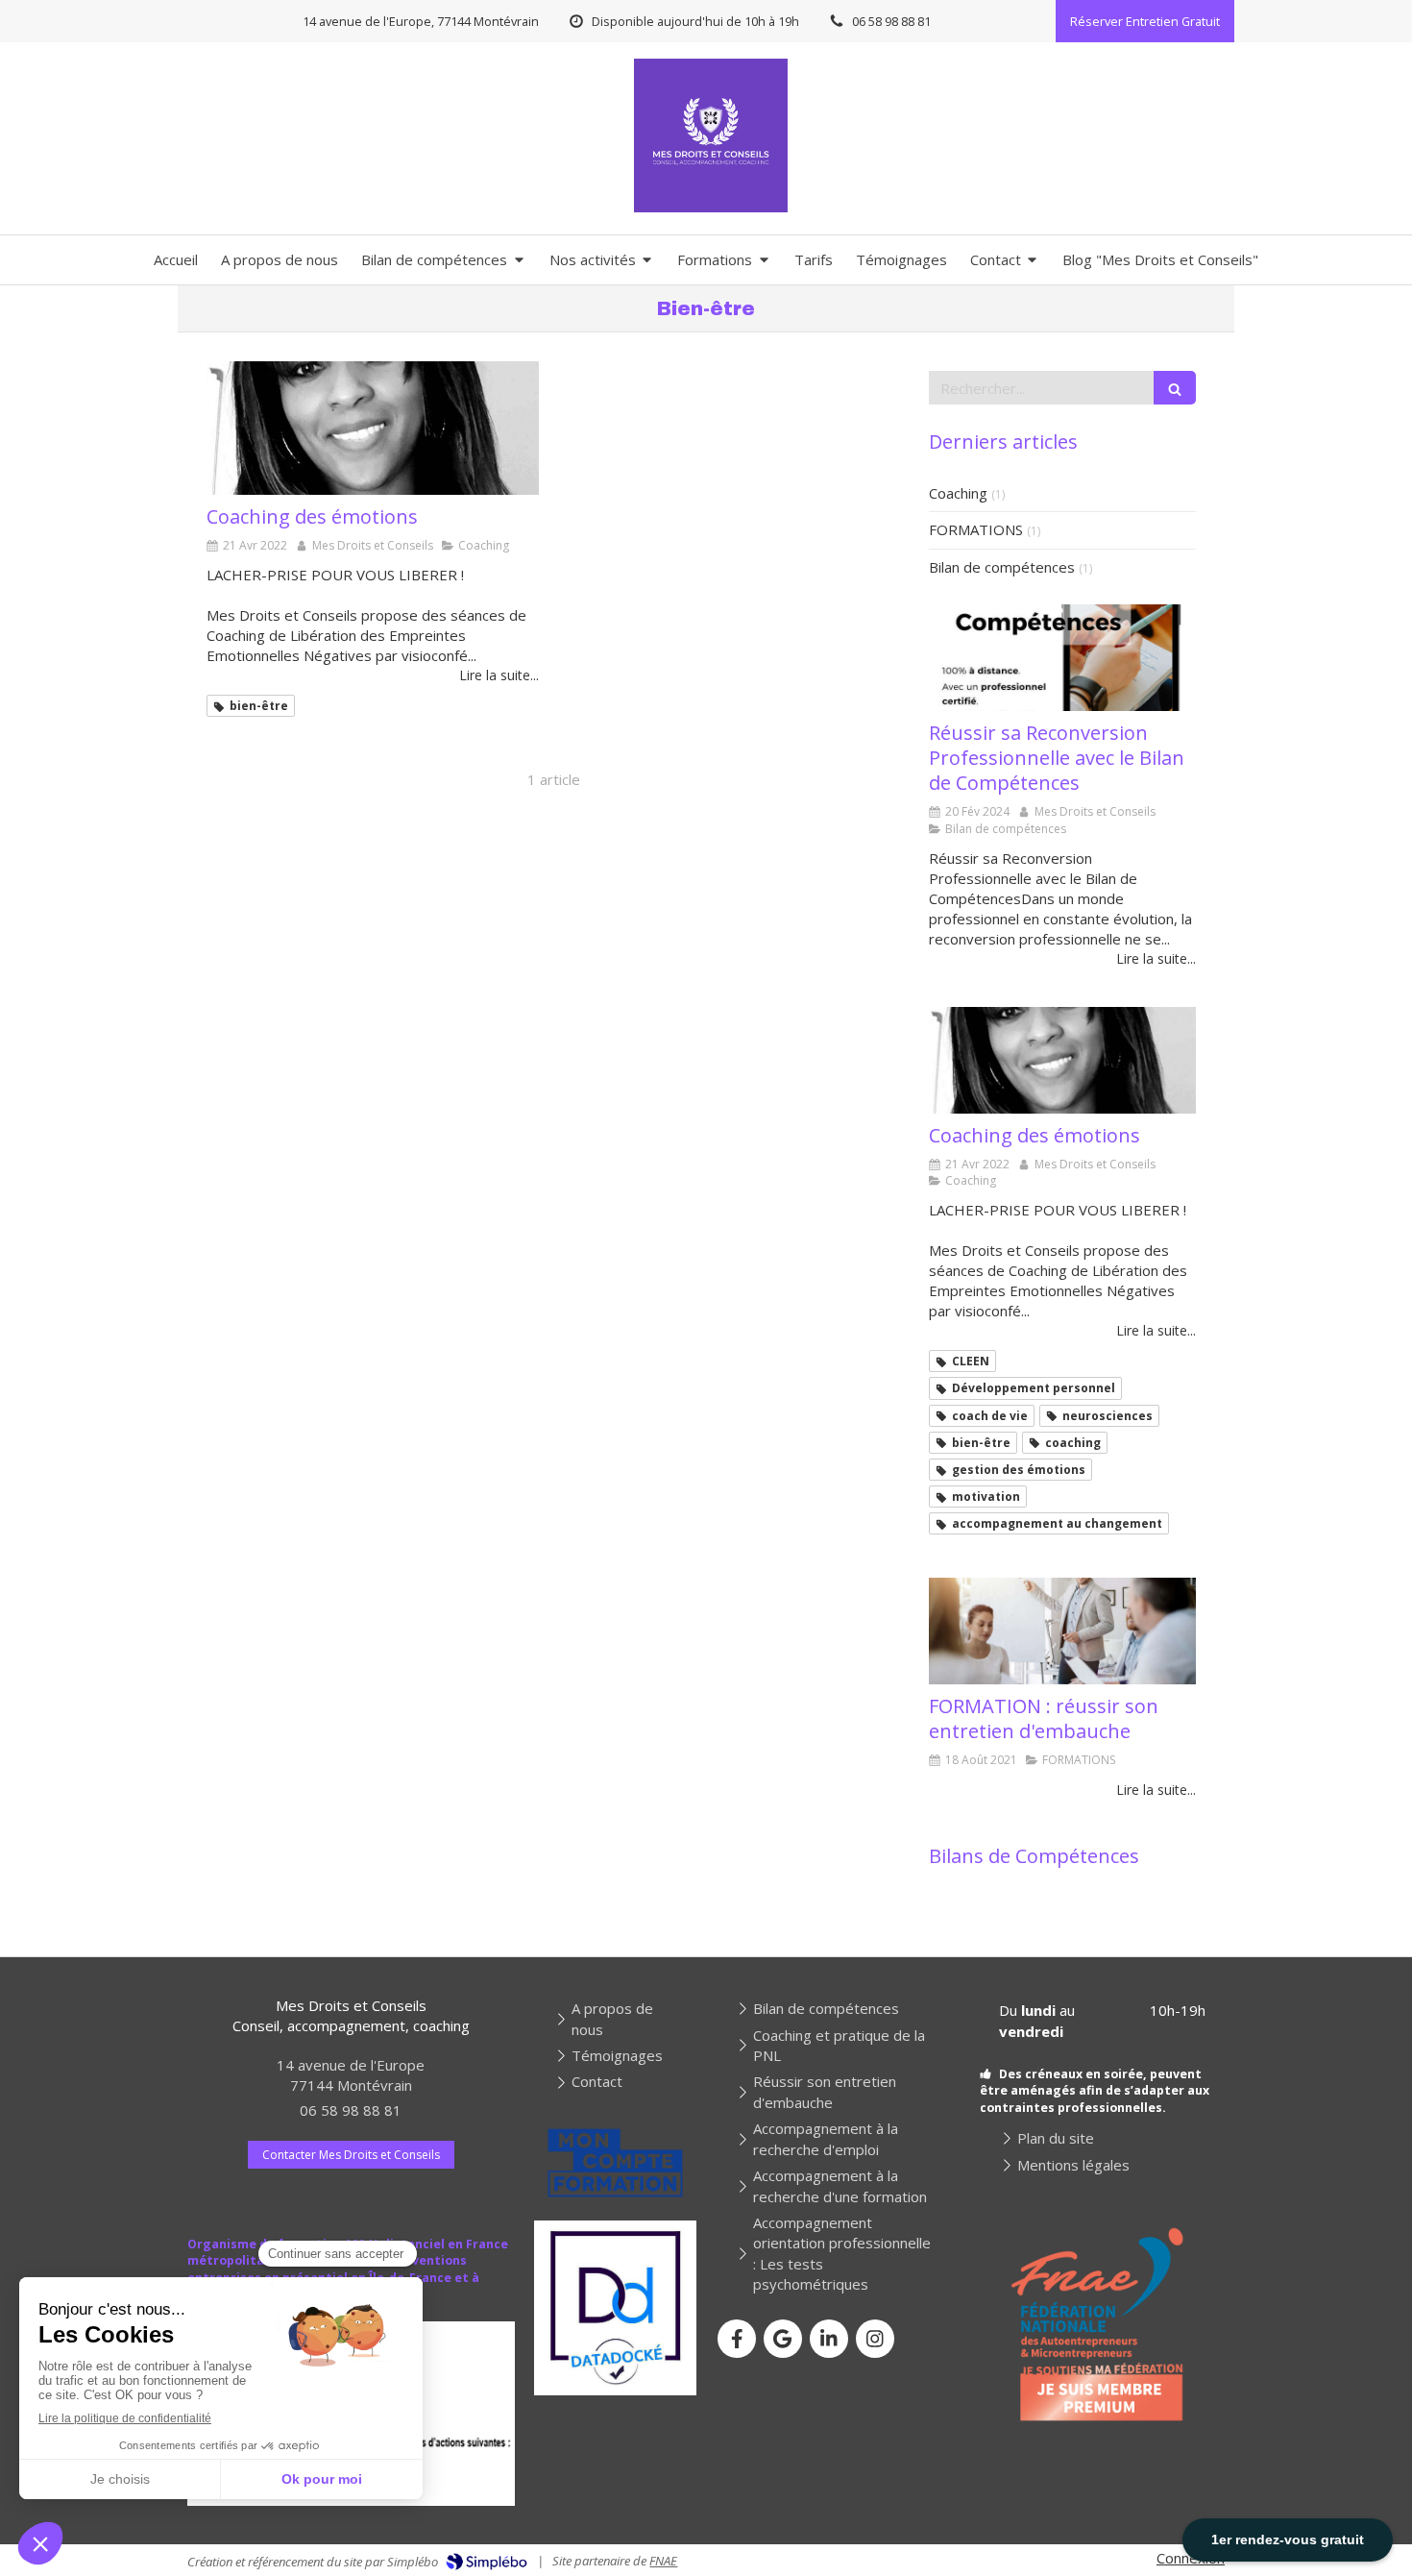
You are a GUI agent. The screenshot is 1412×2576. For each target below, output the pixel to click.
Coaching (958, 493)
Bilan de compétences (1002, 567)
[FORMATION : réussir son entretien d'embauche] (1062, 1631)
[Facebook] (737, 2339)
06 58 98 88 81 (351, 2110)
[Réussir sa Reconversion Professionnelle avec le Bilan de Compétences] (1062, 658)
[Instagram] (875, 2339)
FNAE (663, 2561)
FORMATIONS (976, 529)
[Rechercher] (1175, 388)
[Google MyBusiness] (783, 2339)
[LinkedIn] (829, 2339)
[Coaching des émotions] (373, 428)
